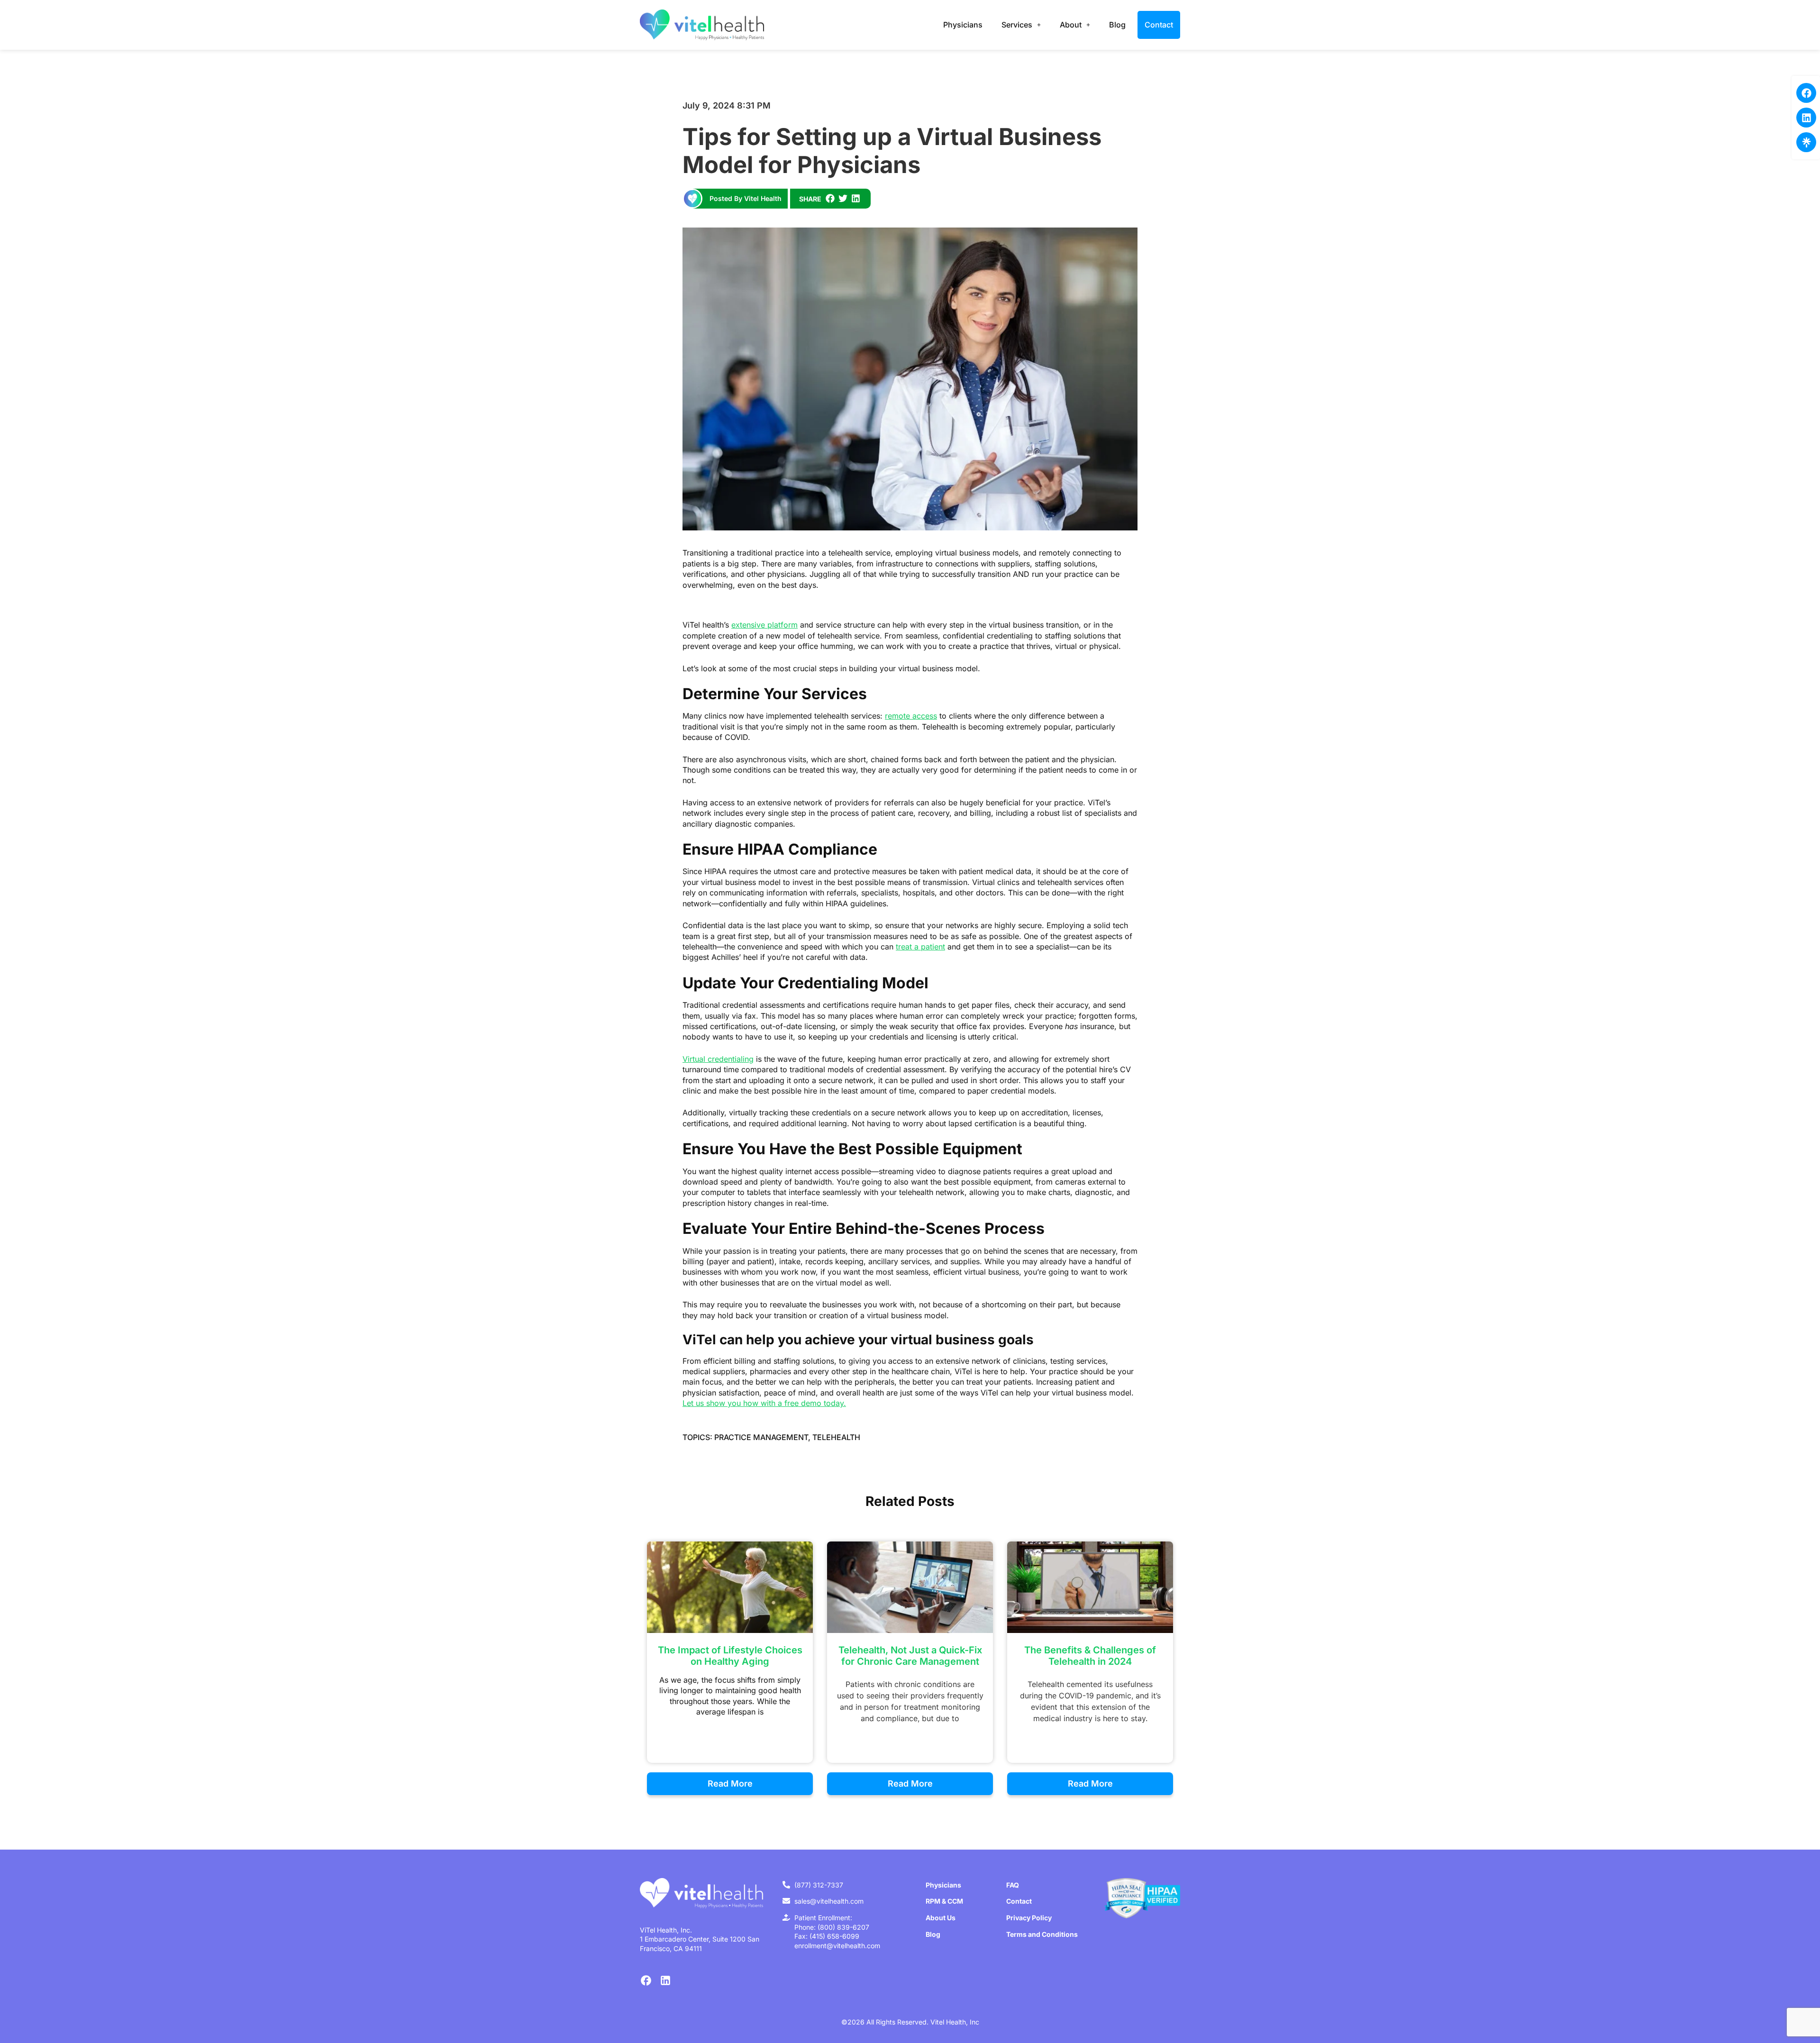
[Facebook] (1806, 93)
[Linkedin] (1806, 118)
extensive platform (764, 625)
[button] (830, 198)
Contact (1159, 25)
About (1071, 25)
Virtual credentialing (718, 1059)
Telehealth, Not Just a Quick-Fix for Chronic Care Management (910, 1656)
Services (1017, 25)
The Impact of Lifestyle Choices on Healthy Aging (730, 1656)
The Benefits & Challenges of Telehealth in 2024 (1090, 1656)
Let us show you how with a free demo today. (764, 1403)
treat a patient (920, 947)
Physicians (963, 25)
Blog (1117, 25)
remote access (911, 716)
